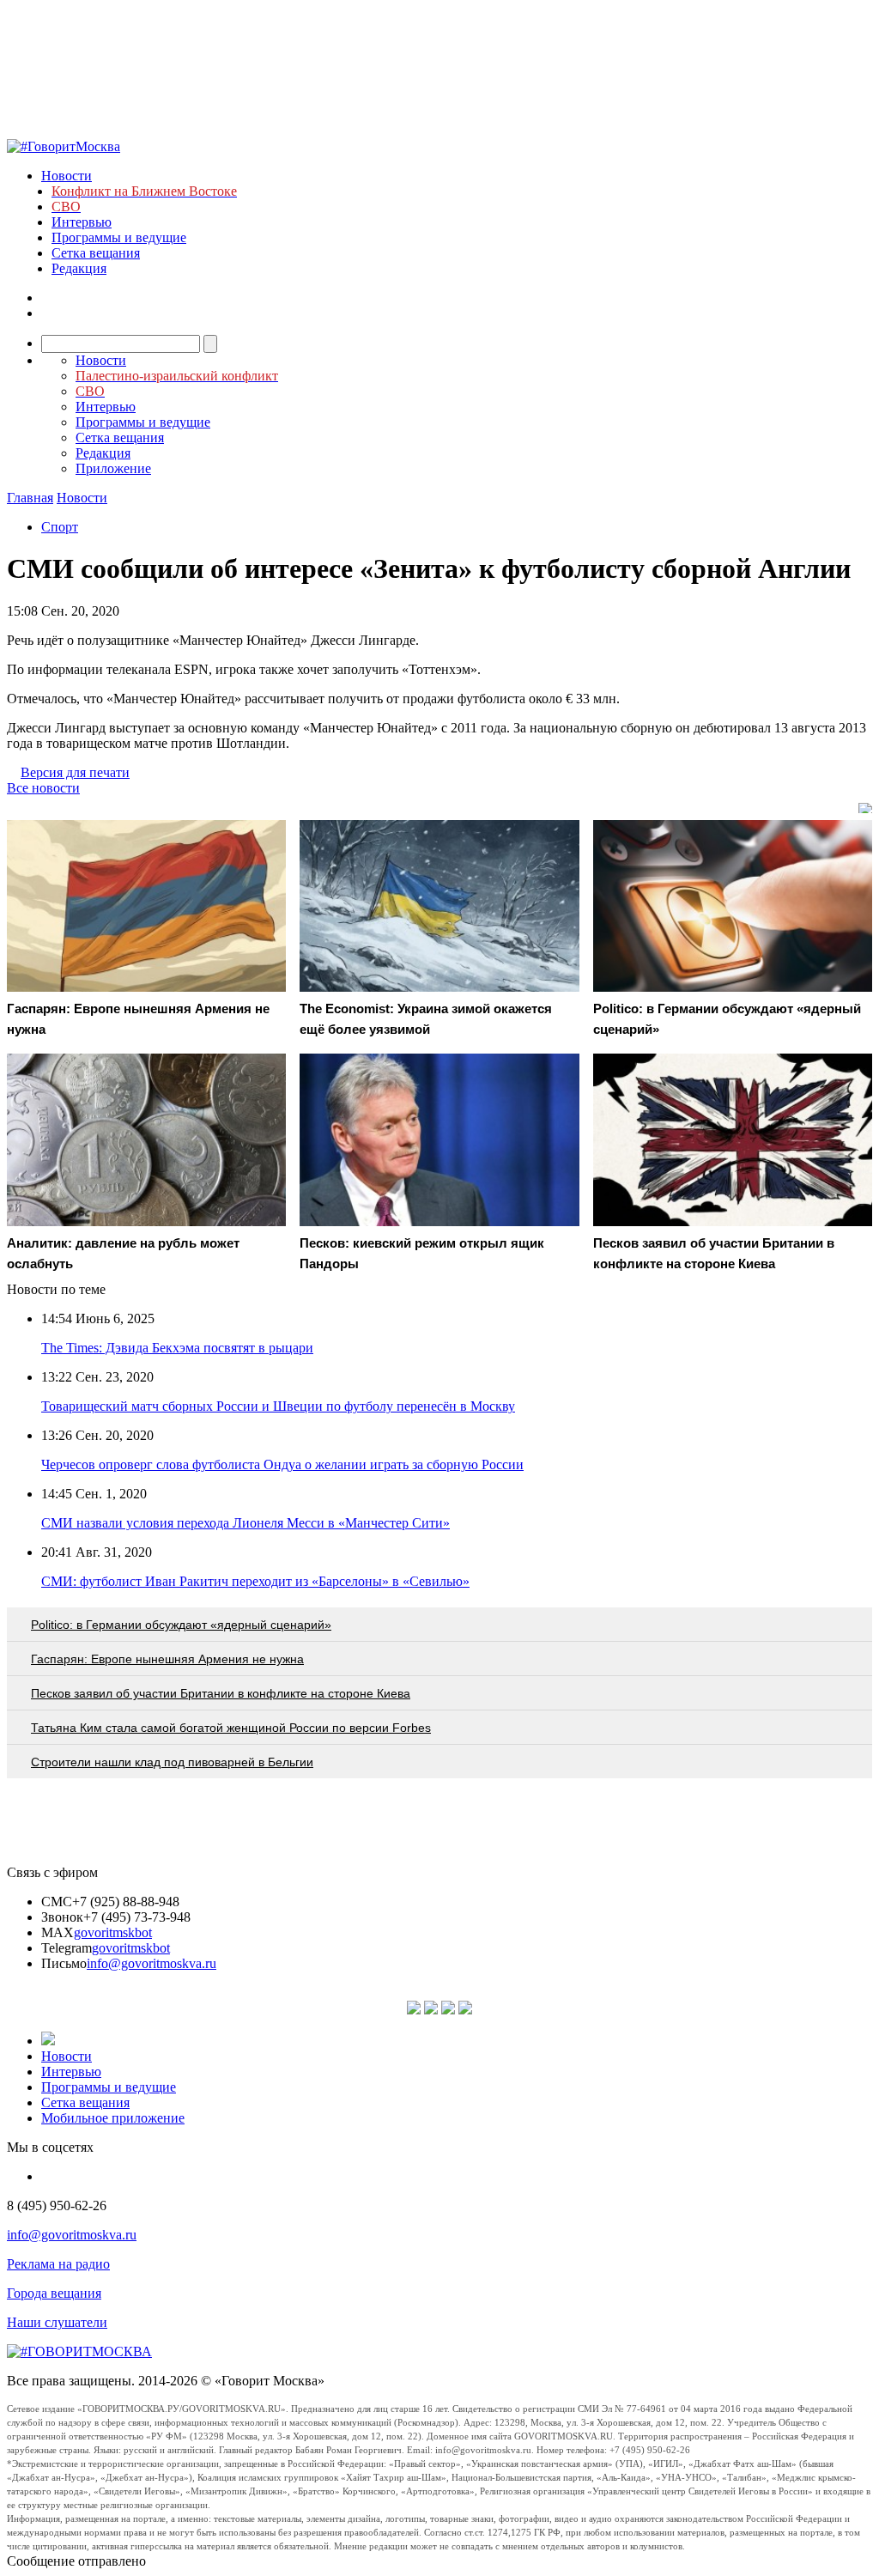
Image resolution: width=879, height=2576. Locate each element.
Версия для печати (75, 772)
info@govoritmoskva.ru (152, 1963)
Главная (30, 498)
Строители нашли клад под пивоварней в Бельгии (172, 1762)
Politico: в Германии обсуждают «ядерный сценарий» (181, 1625)
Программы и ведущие (119, 237)
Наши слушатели (57, 2322)
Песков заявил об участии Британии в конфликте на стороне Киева (221, 1693)
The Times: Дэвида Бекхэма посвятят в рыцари (177, 1348)
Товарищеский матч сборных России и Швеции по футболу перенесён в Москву (278, 1406)
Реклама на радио (58, 2264)
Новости (67, 176)
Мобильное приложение (113, 2118)
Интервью (82, 222)
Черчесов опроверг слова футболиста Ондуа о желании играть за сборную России (282, 1464)
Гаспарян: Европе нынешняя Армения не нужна (167, 1659)
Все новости (43, 788)
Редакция (79, 268)
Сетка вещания (96, 253)
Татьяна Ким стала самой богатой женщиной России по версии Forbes (231, 1728)
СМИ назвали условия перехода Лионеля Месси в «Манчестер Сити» (246, 1523)
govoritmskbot (113, 1932)
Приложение (113, 468)
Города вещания (54, 2293)
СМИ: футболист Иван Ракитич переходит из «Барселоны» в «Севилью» (255, 1581)
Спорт (60, 527)
